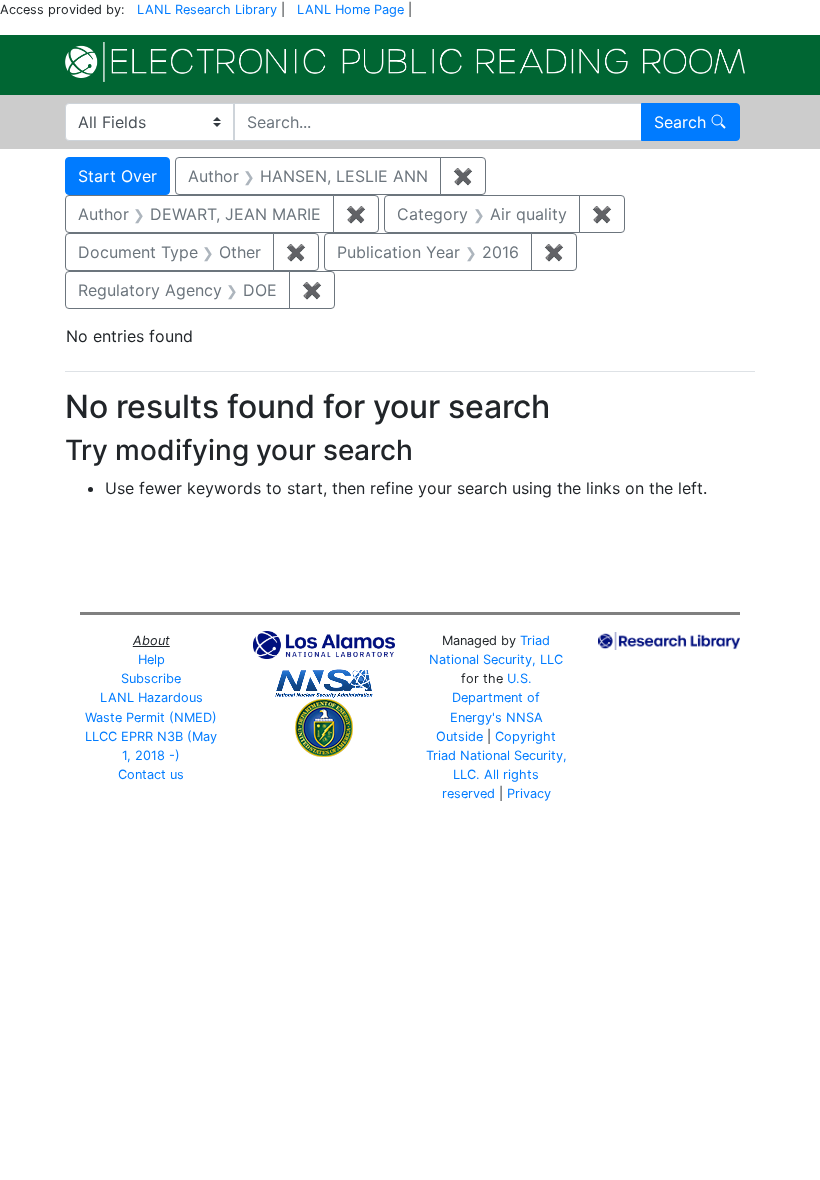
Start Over (117, 176)
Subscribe (151, 678)
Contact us (151, 774)
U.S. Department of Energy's (495, 697)
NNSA (524, 717)
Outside (459, 736)
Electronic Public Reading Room (405, 62)
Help (151, 659)
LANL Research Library (207, 9)
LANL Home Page (350, 9)
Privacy (529, 793)
